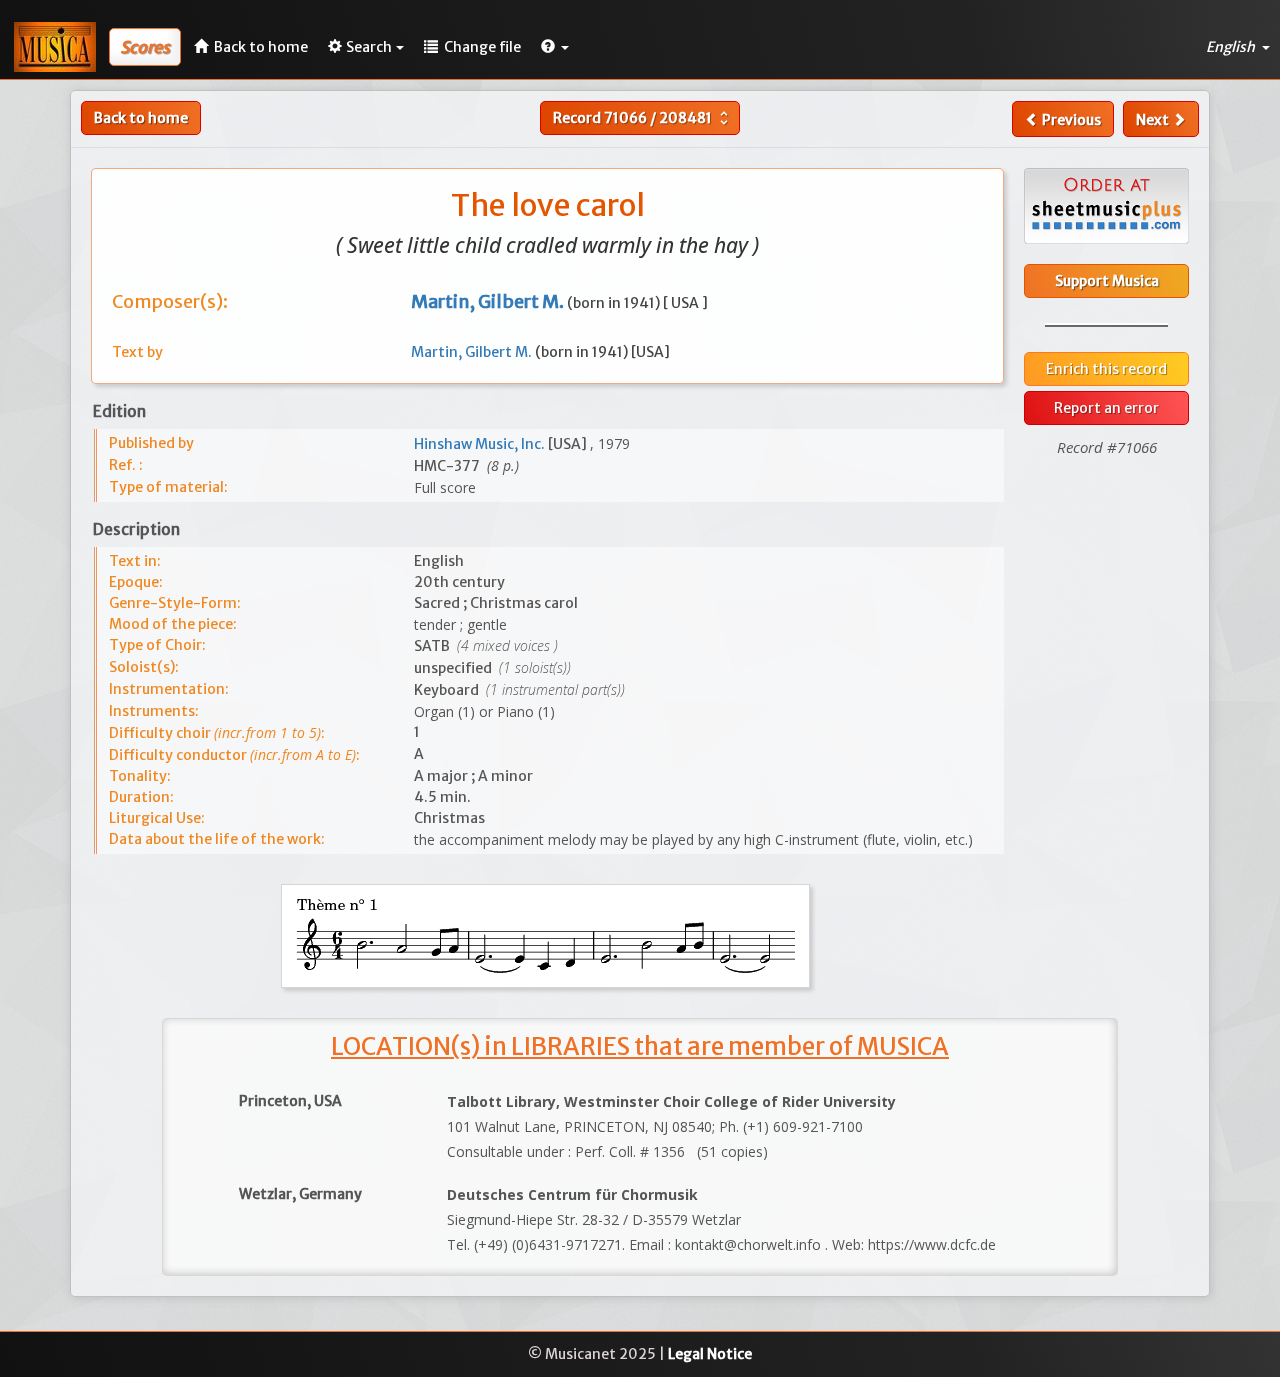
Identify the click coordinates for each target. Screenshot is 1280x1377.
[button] (555, 47)
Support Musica (1107, 281)
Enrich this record (1106, 369)
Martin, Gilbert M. (473, 352)
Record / (643, 118)
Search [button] (369, 47)
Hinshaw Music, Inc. (481, 444)
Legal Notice (710, 1354)
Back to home (141, 118)
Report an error (1106, 408)
